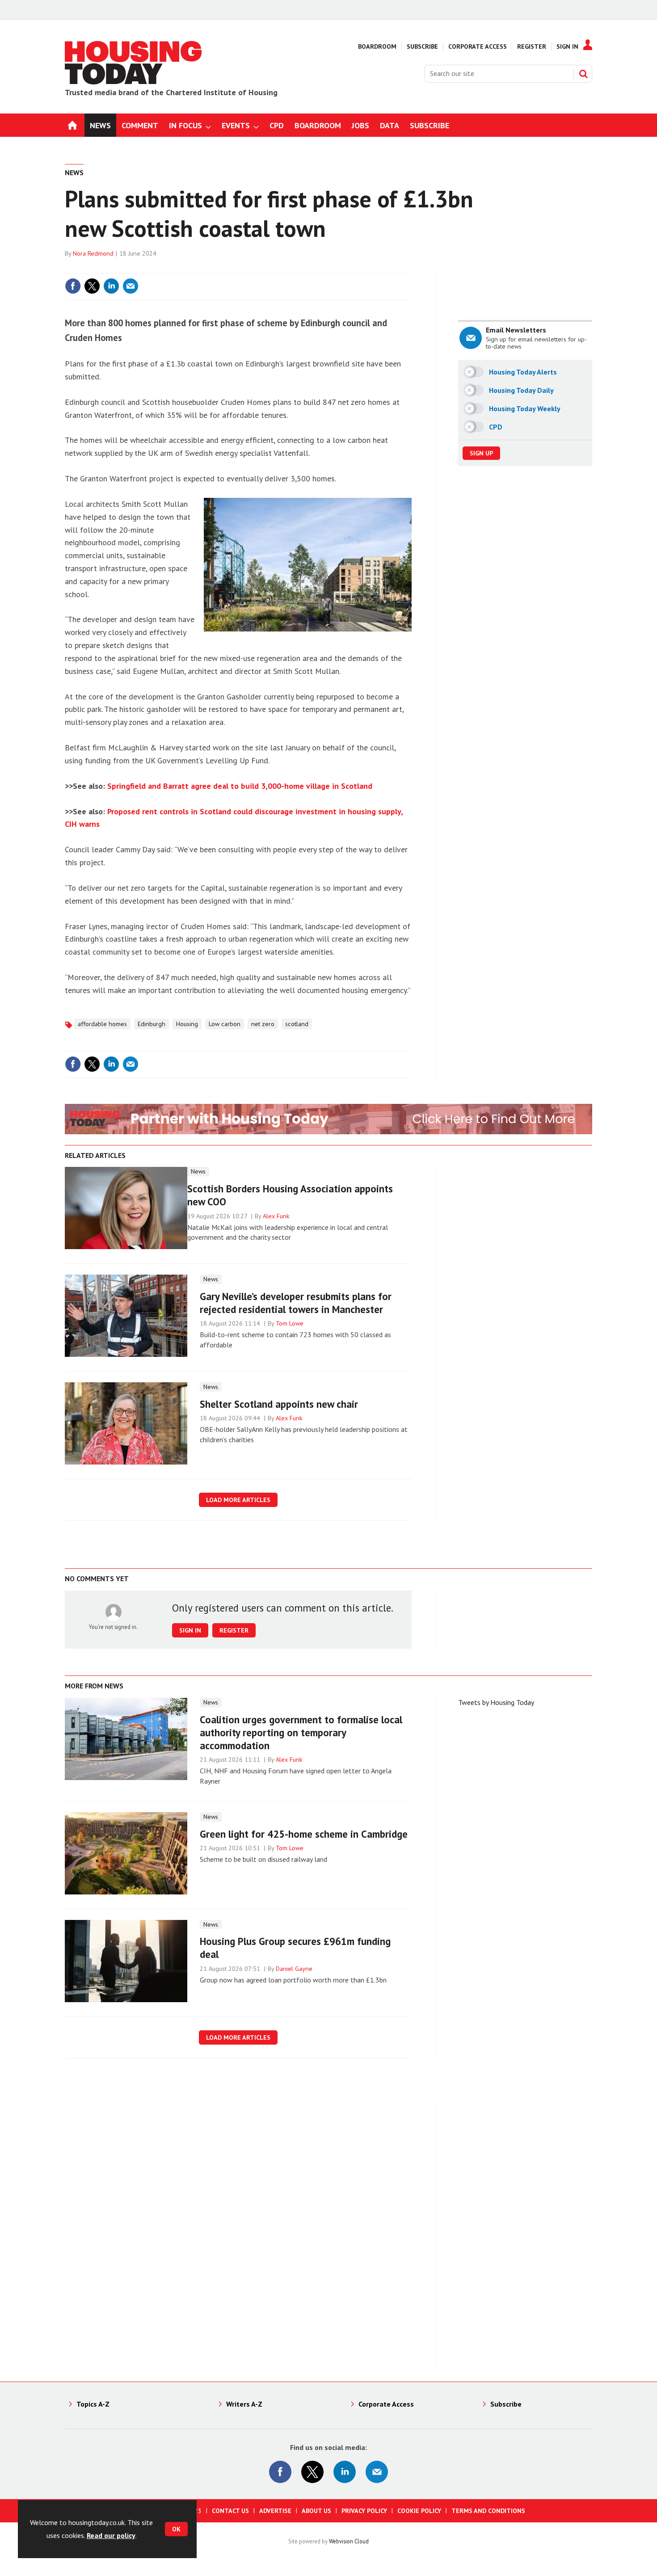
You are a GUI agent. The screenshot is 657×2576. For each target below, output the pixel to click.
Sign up (481, 453)
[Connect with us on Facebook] (280, 2472)
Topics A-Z (93, 2404)
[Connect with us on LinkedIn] (345, 2472)
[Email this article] (131, 286)
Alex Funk (276, 1216)
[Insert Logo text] (134, 82)
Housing (187, 1024)
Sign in (299, 268)
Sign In (567, 46)
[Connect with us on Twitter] (312, 2472)
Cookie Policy (419, 2511)
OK (176, 2529)
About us (316, 2511)
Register (532, 46)
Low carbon (225, 1024)
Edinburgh (152, 1024)
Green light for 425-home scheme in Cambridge (304, 1834)
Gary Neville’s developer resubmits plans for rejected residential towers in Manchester (296, 1303)
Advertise (275, 2511)
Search (583, 74)
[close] (411, 268)
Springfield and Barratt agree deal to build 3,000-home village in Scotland (240, 786)
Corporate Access (478, 46)
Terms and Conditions (488, 2511)
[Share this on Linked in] (111, 286)
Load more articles (238, 1500)
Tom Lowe (290, 1323)
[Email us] (377, 2472)
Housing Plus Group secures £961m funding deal (295, 1948)
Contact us (230, 2511)
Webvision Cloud (349, 2541)
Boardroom (377, 46)
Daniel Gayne (294, 1969)
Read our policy (111, 2535)
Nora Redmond (93, 253)
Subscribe (422, 46)
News (74, 173)
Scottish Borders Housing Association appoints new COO (290, 1195)
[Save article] (404, 286)
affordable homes (102, 1024)
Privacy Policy (364, 2511)
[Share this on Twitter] (92, 286)
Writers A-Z (244, 2404)
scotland (297, 1024)
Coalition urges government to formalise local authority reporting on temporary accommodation (301, 1732)
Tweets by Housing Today (496, 1702)
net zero (263, 1024)
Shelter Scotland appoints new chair (279, 1404)
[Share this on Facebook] (73, 286)
